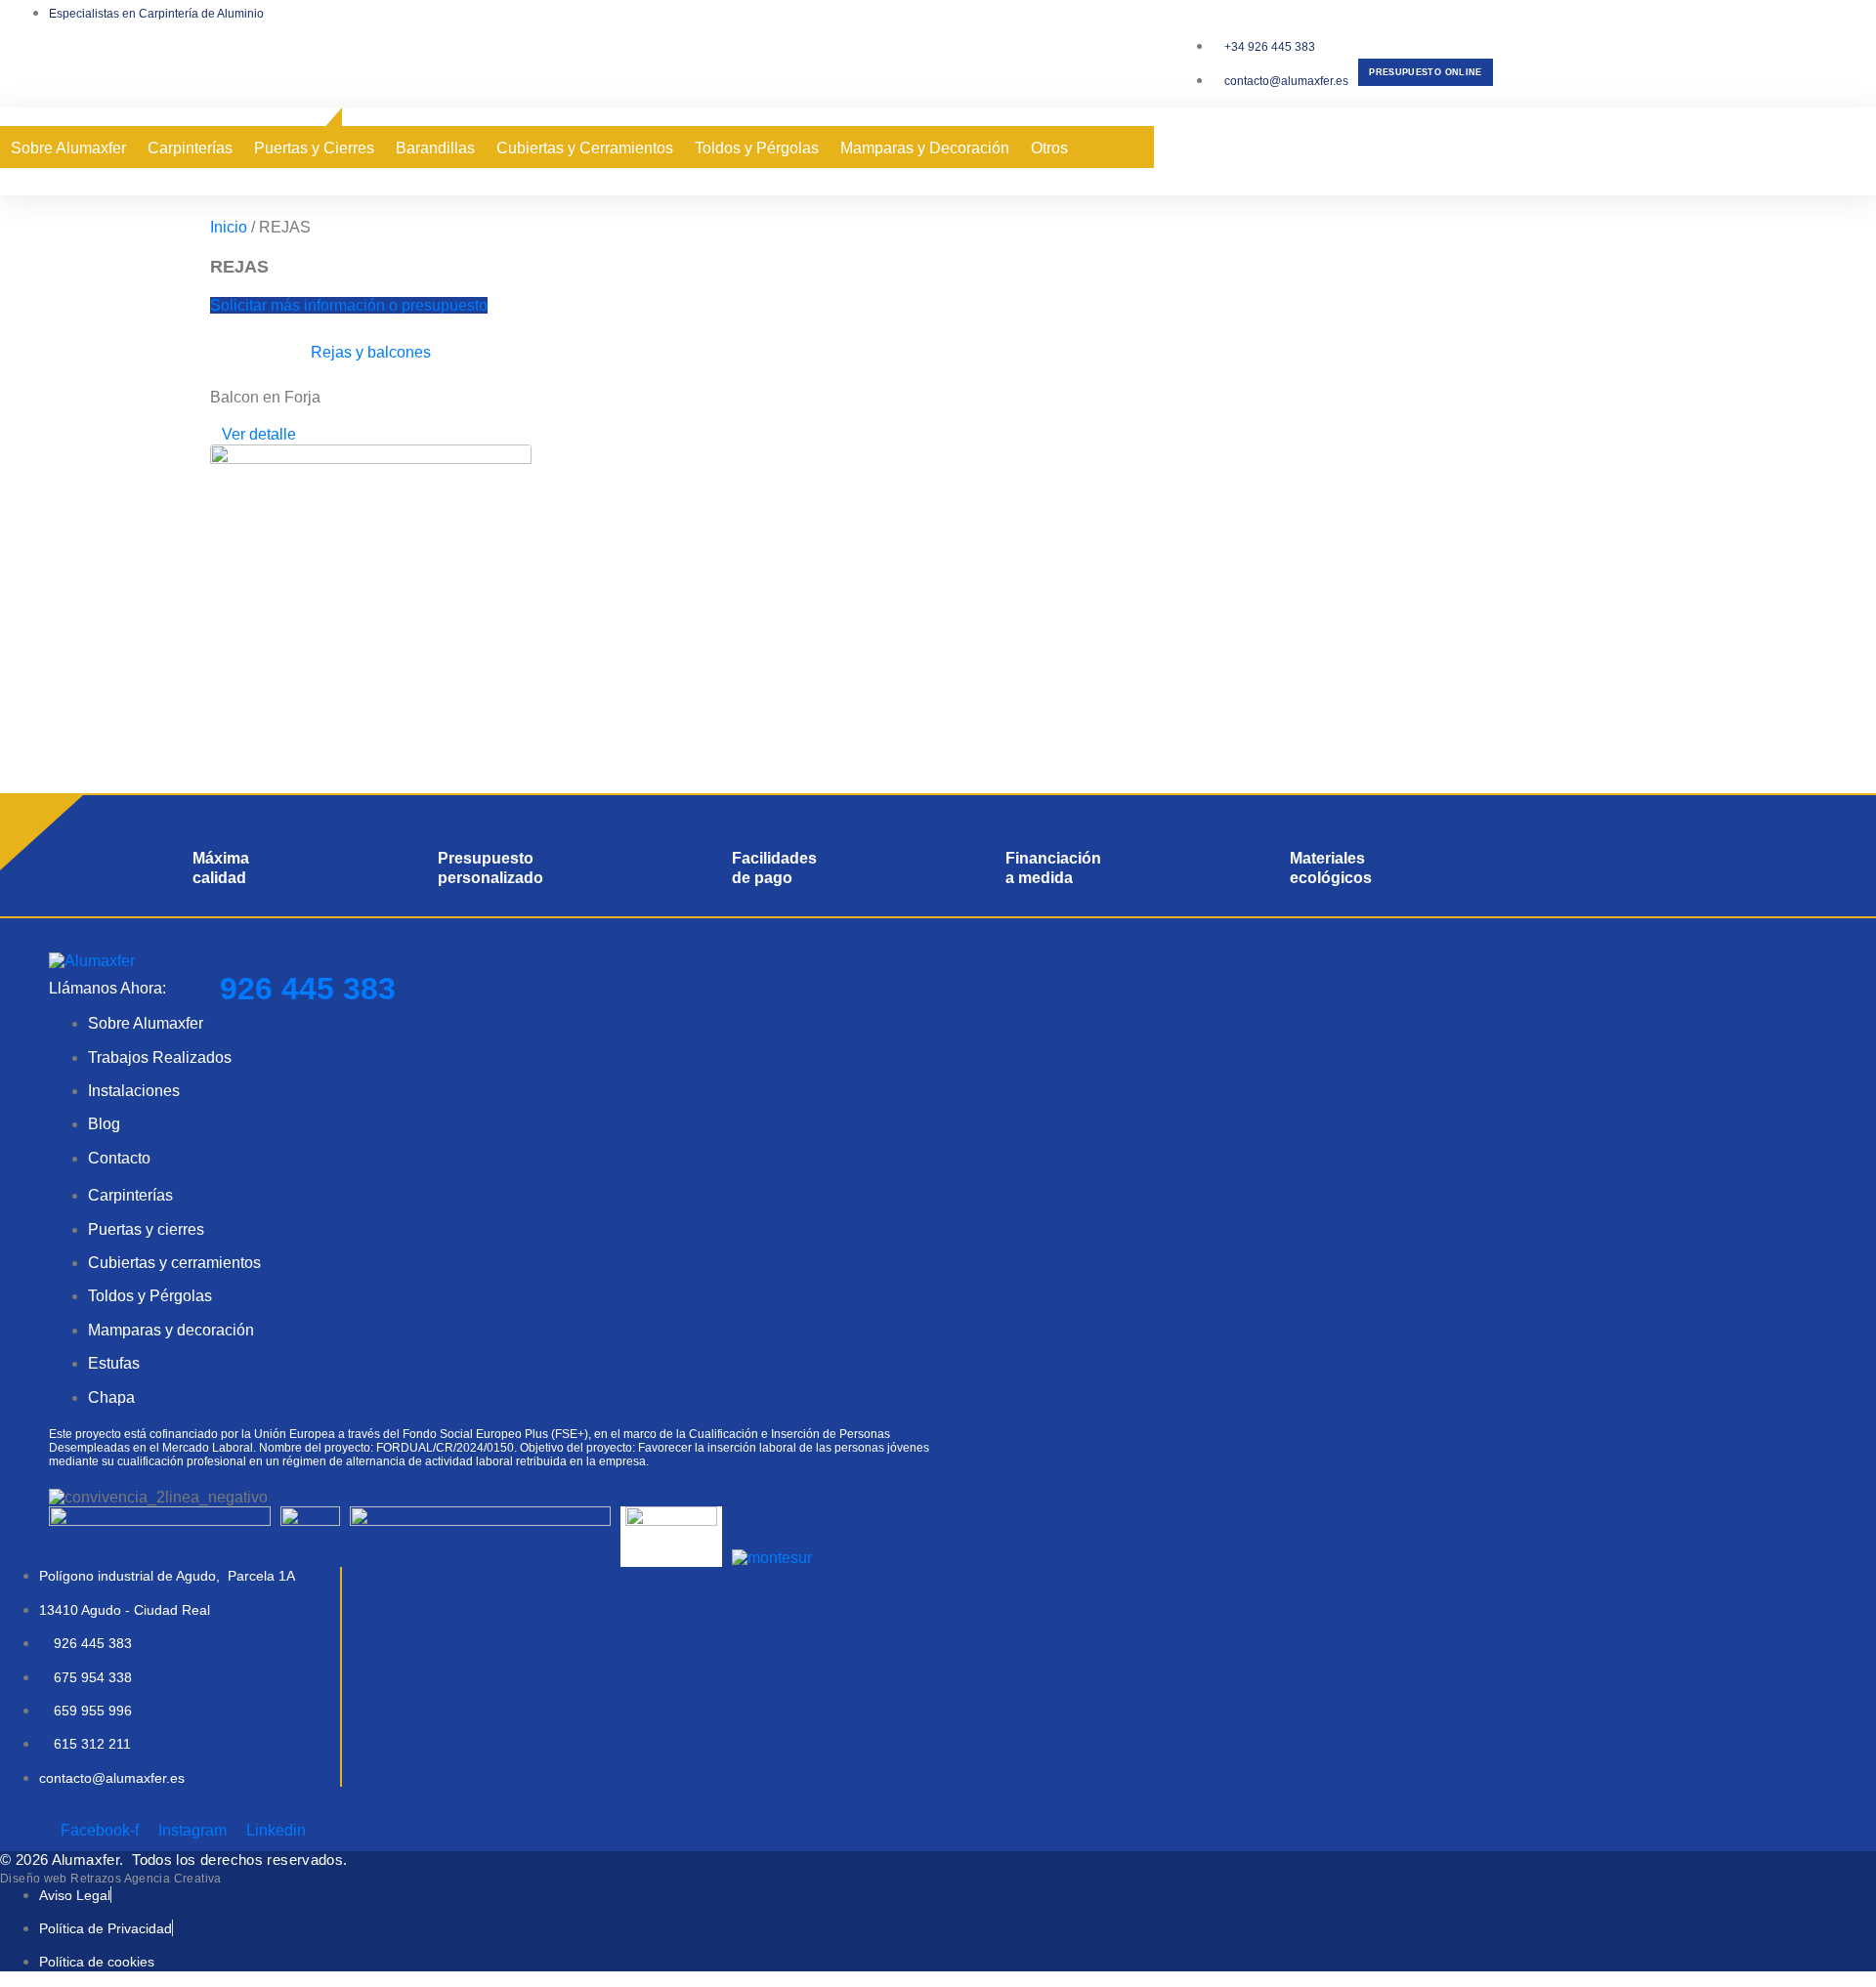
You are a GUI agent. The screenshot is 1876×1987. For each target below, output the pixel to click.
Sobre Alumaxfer (68, 148)
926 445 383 (308, 989)
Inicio (229, 227)
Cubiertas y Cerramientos (585, 148)
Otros (1049, 148)
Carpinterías (190, 148)
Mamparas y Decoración (925, 148)
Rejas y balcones (371, 352)
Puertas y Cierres (314, 148)
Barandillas (435, 148)
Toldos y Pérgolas (757, 148)
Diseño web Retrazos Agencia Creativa (111, 1879)
